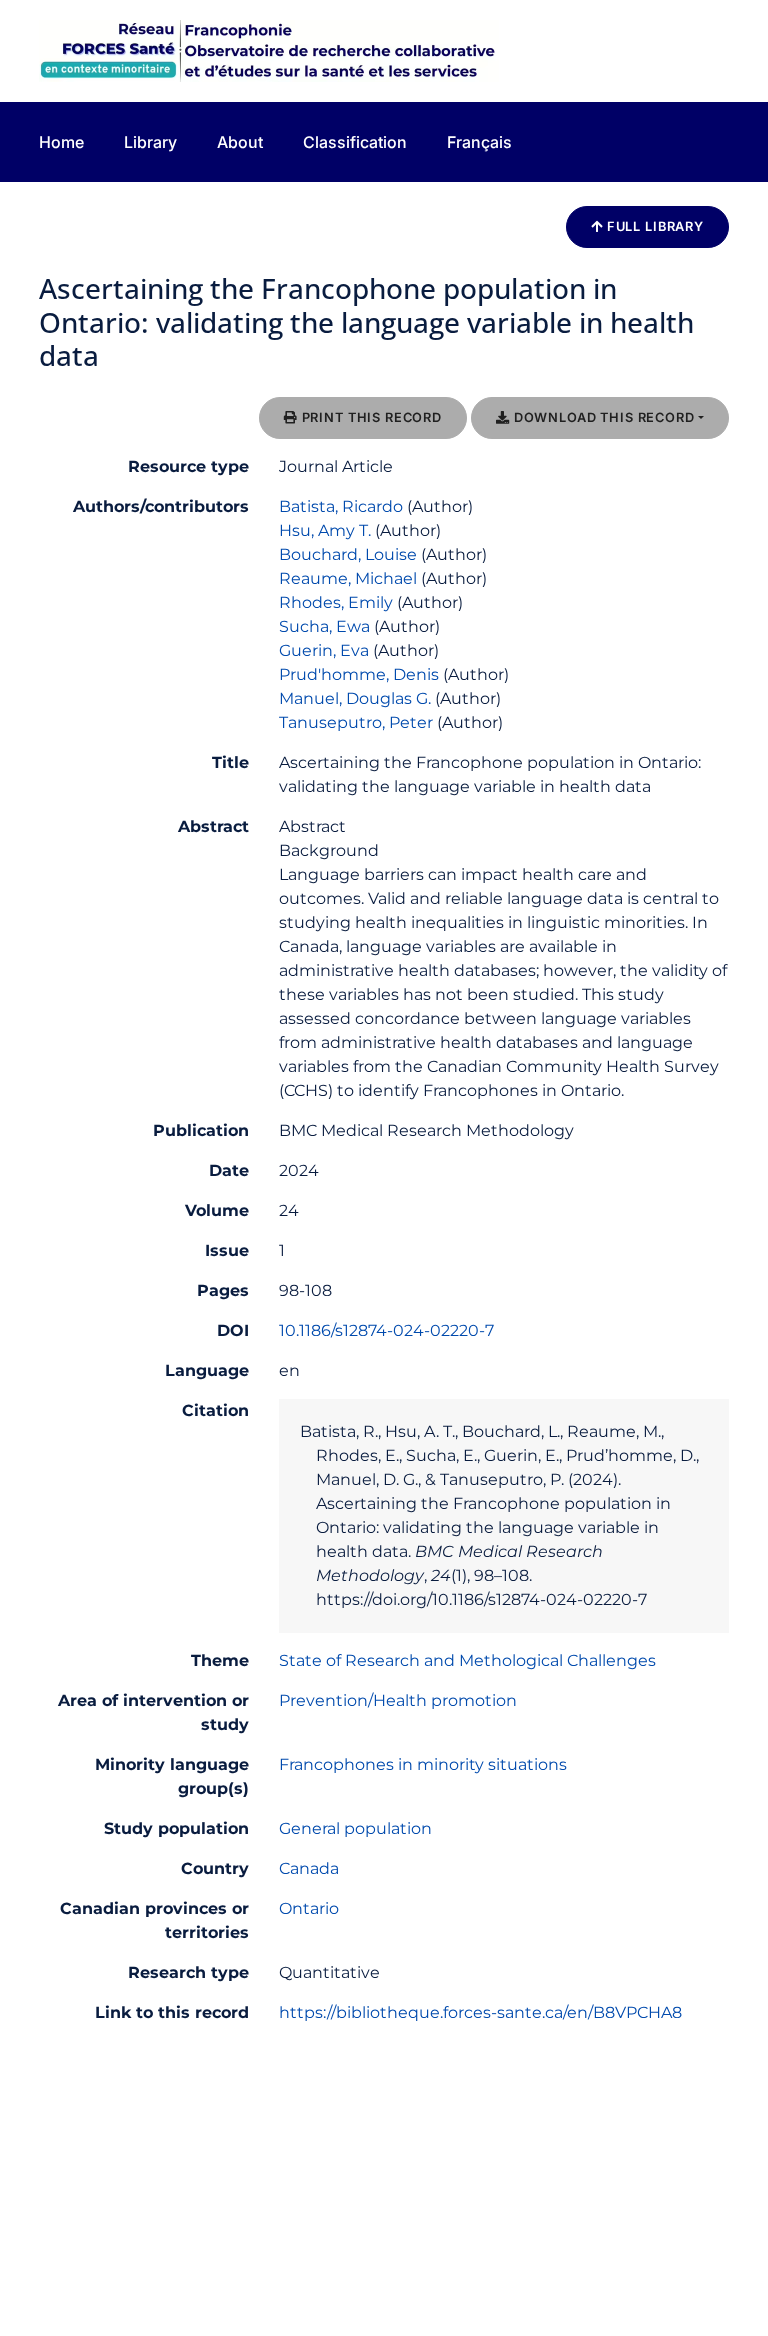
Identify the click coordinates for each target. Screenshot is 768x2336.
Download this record (602, 417)
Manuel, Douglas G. (355, 698)
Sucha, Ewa (324, 626)
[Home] (269, 49)
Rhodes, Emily (336, 602)
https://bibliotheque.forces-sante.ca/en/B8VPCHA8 (480, 2012)
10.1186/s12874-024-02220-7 (386, 1330)
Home (61, 142)
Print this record (370, 417)
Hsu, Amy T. (325, 530)
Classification (355, 142)
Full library (653, 226)
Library (150, 142)
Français (479, 142)
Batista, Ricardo (341, 506)
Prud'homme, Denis (359, 674)
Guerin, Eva (324, 650)
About (240, 142)
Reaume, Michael (348, 578)
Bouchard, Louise (348, 554)
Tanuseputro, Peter (356, 722)
